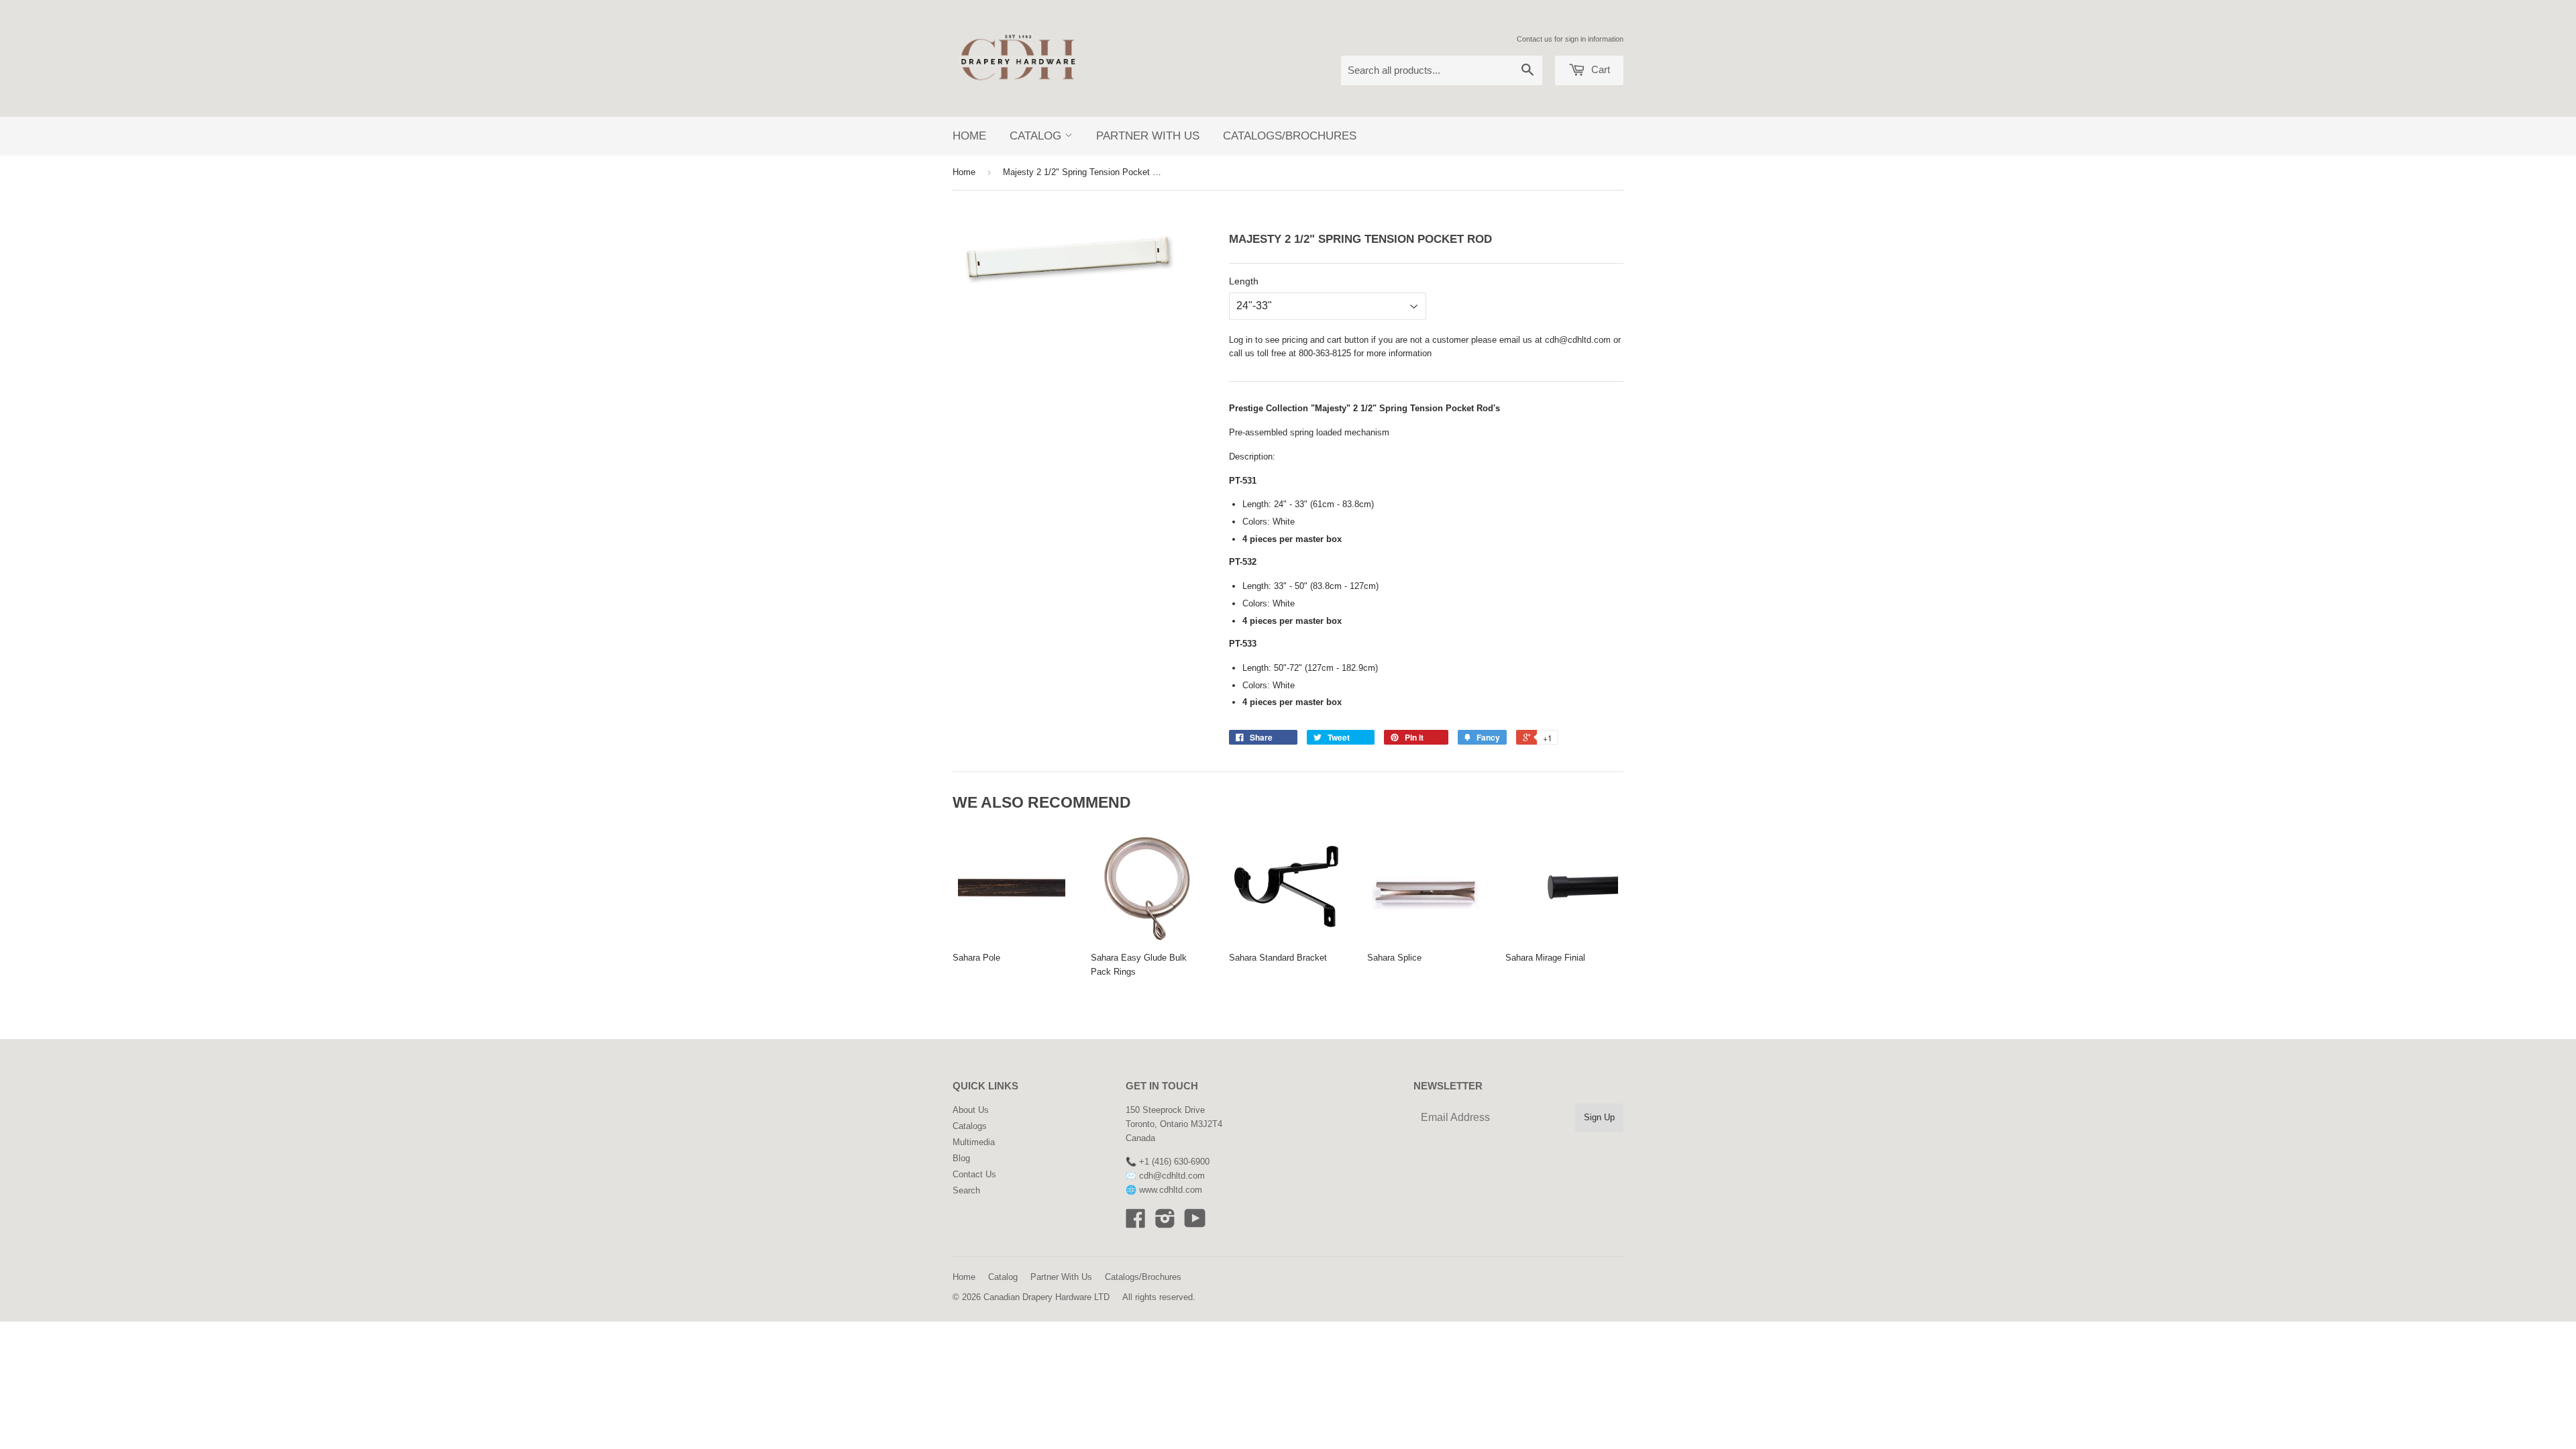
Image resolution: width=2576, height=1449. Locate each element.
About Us (971, 1110)
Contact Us (974, 1174)
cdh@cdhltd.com (1578, 340)
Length (1244, 281)
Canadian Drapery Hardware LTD (1046, 1297)
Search (966, 1190)
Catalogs (970, 1126)
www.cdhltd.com (1171, 1190)
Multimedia (974, 1142)
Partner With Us (1148, 136)
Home (969, 136)
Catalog (1037, 136)
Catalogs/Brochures (1290, 136)
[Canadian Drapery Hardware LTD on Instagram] (1165, 1223)
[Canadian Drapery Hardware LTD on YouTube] (1195, 1223)
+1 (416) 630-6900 (1174, 1162)
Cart (1599, 69)
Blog (961, 1158)
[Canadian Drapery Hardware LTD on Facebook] (1136, 1223)
